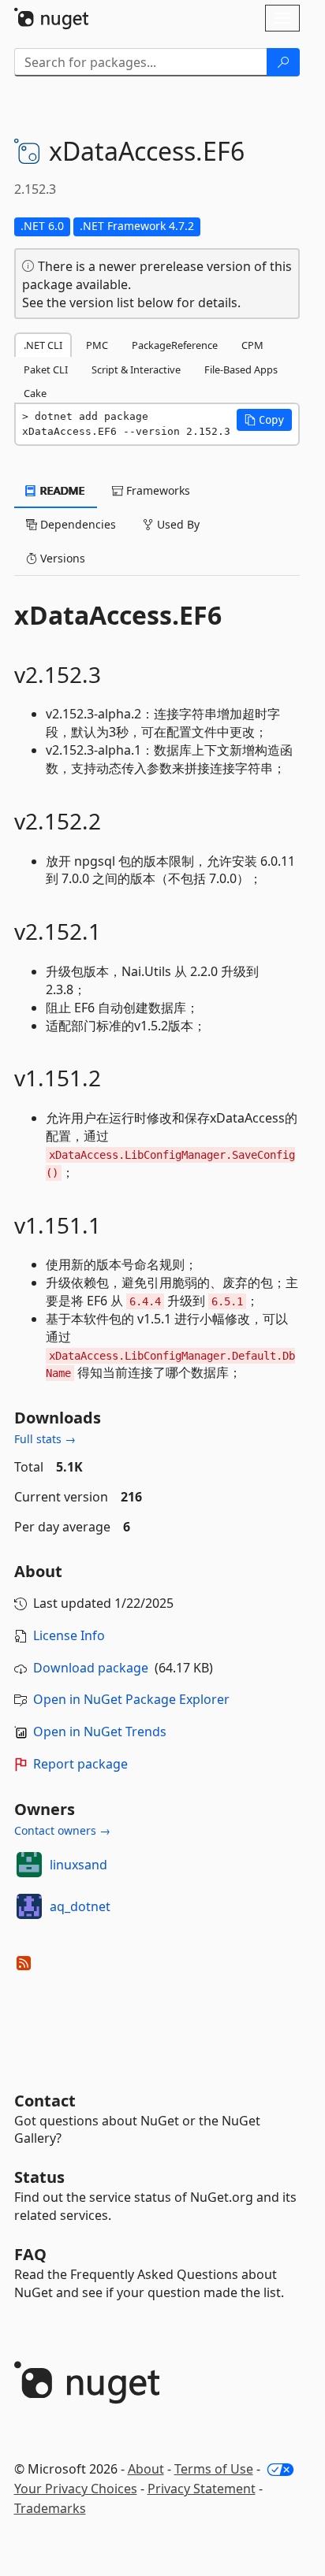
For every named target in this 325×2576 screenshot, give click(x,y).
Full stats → (45, 1439)
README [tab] (61, 490)
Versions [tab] (61, 558)
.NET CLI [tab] (43, 345)
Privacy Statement (202, 2489)
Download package (91, 1668)
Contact (45, 2101)
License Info (69, 1635)
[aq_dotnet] (29, 1906)
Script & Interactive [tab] (136, 369)
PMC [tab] (97, 345)
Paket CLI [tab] (46, 369)
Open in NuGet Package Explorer (131, 1699)
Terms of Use (214, 2469)
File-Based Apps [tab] (241, 369)
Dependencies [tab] (77, 524)
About (146, 2469)
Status (39, 2177)
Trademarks (50, 2508)
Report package (80, 1764)
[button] (264, 420)
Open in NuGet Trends (100, 1732)
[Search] (283, 62)
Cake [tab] (35, 393)
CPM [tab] (252, 345)
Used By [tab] (177, 524)
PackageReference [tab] (175, 345)
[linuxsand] (29, 1865)
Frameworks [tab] (157, 490)
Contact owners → (62, 1830)
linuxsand (78, 1865)
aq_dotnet (80, 1906)
